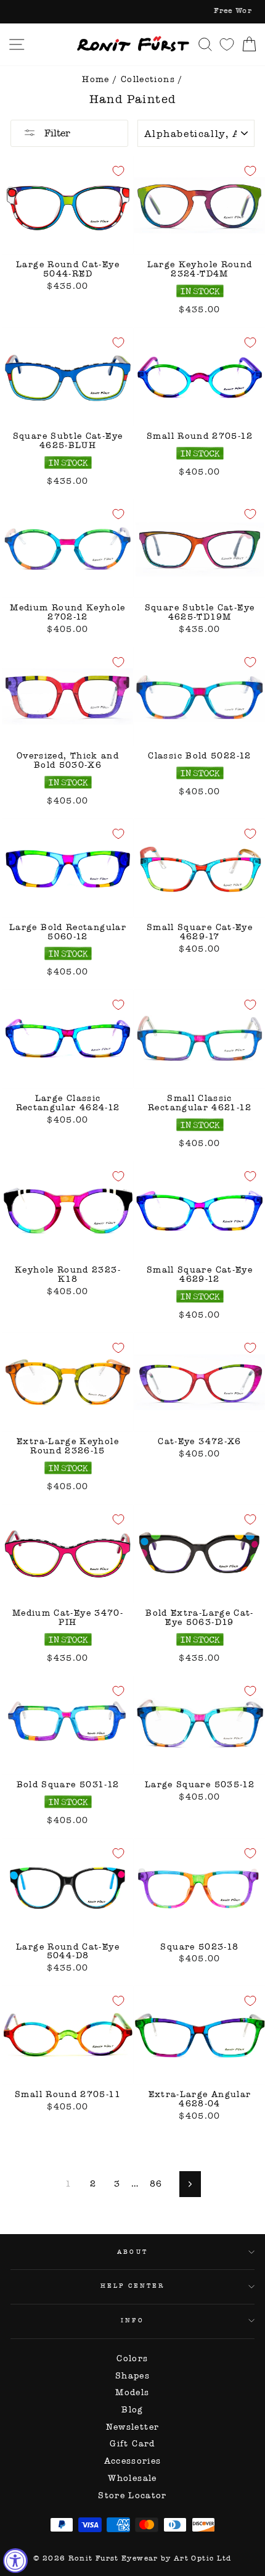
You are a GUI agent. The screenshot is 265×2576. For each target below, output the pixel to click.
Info (132, 2320)
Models (132, 2392)
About (132, 2252)
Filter (56, 133)
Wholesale (132, 2478)
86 (156, 2184)
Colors (132, 2358)
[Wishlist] (227, 44)
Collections (148, 79)
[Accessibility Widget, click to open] (15, 2561)
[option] (132, 12)
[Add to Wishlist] (118, 171)
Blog (132, 2410)
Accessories (133, 2461)
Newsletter (133, 2427)
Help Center (133, 2286)
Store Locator (132, 2495)
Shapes (132, 2376)
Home (96, 79)
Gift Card (132, 2444)
